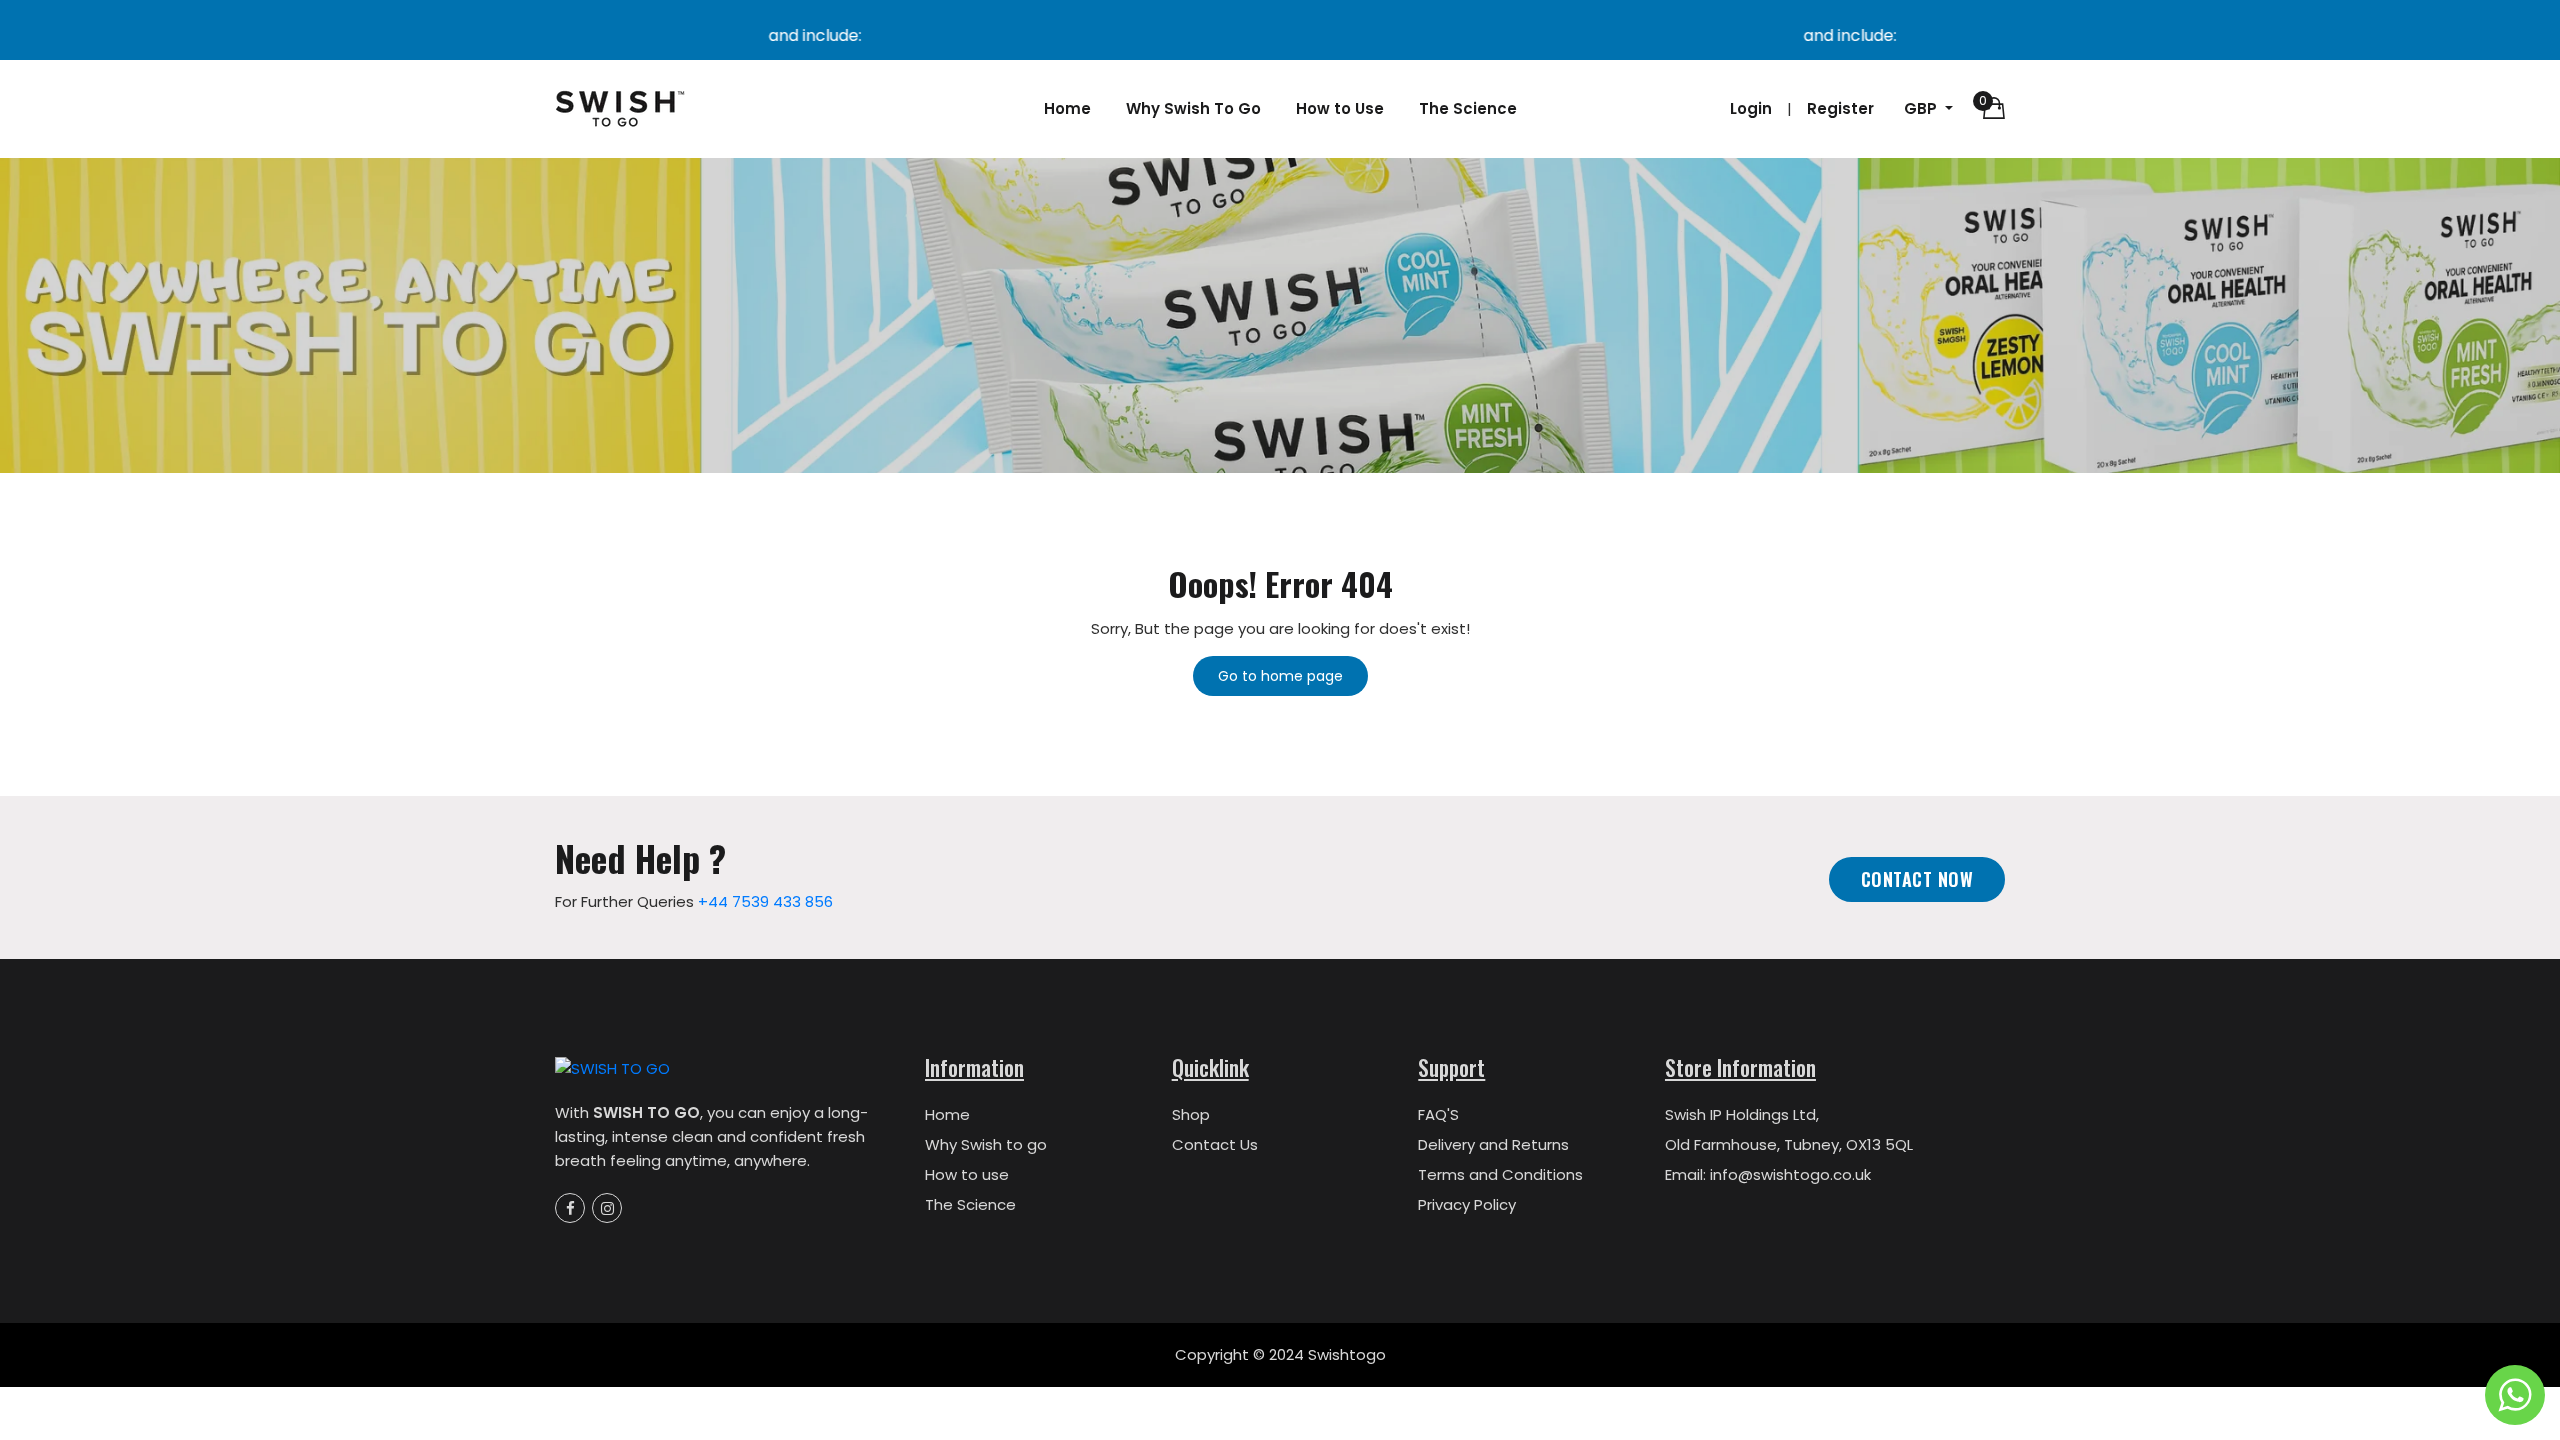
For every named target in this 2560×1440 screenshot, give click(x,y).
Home (1067, 108)
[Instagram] (607, 1208)
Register (1840, 108)
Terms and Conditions (1500, 1174)
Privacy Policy (1467, 1204)
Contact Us (1215, 1144)
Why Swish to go (986, 1144)
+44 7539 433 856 (765, 901)
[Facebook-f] (570, 1208)
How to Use (1340, 108)
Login (1751, 108)
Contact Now (1917, 879)
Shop (1191, 1114)
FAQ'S (1438, 1114)
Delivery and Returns (1493, 1144)
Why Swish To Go (1193, 108)
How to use (967, 1174)
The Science (1468, 108)
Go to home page (1280, 676)
